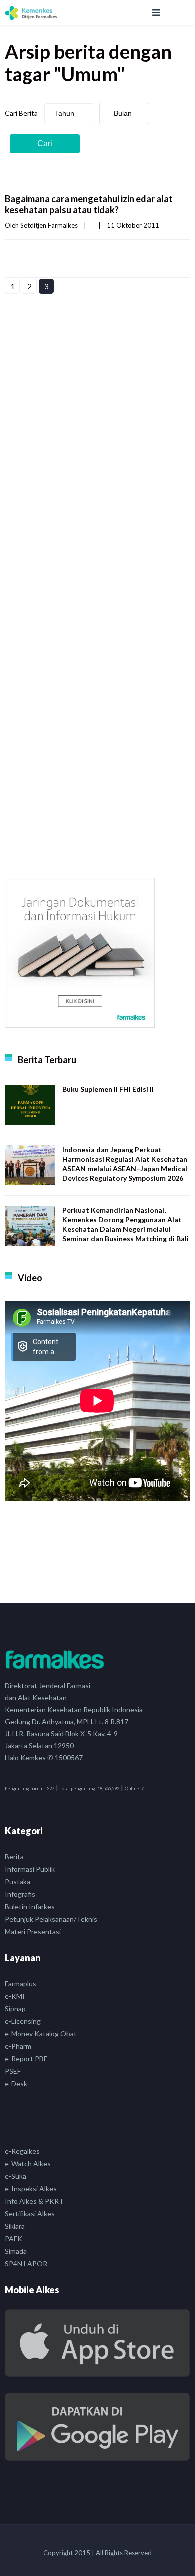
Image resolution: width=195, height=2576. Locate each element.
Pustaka (18, 1881)
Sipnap (15, 2009)
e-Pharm (18, 2046)
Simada (16, 2251)
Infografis (20, 1894)
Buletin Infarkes (30, 1906)
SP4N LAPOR (26, 2264)
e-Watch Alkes (28, 2164)
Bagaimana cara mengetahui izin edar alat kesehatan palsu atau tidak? (89, 204)
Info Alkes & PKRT (34, 2201)
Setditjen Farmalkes (49, 225)
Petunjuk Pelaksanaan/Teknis (51, 1919)
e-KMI (15, 1996)
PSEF (13, 2071)
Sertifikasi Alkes (30, 2214)
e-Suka (16, 2176)
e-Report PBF (26, 2059)
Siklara (15, 2226)
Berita (14, 1856)
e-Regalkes (22, 2151)
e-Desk (16, 2084)
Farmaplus (21, 1984)
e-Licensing (23, 2021)
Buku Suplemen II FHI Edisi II (108, 1089)
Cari (45, 143)
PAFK (14, 2239)
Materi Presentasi (33, 1931)
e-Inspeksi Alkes (31, 2189)
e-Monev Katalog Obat (41, 2034)
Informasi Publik (30, 1869)
